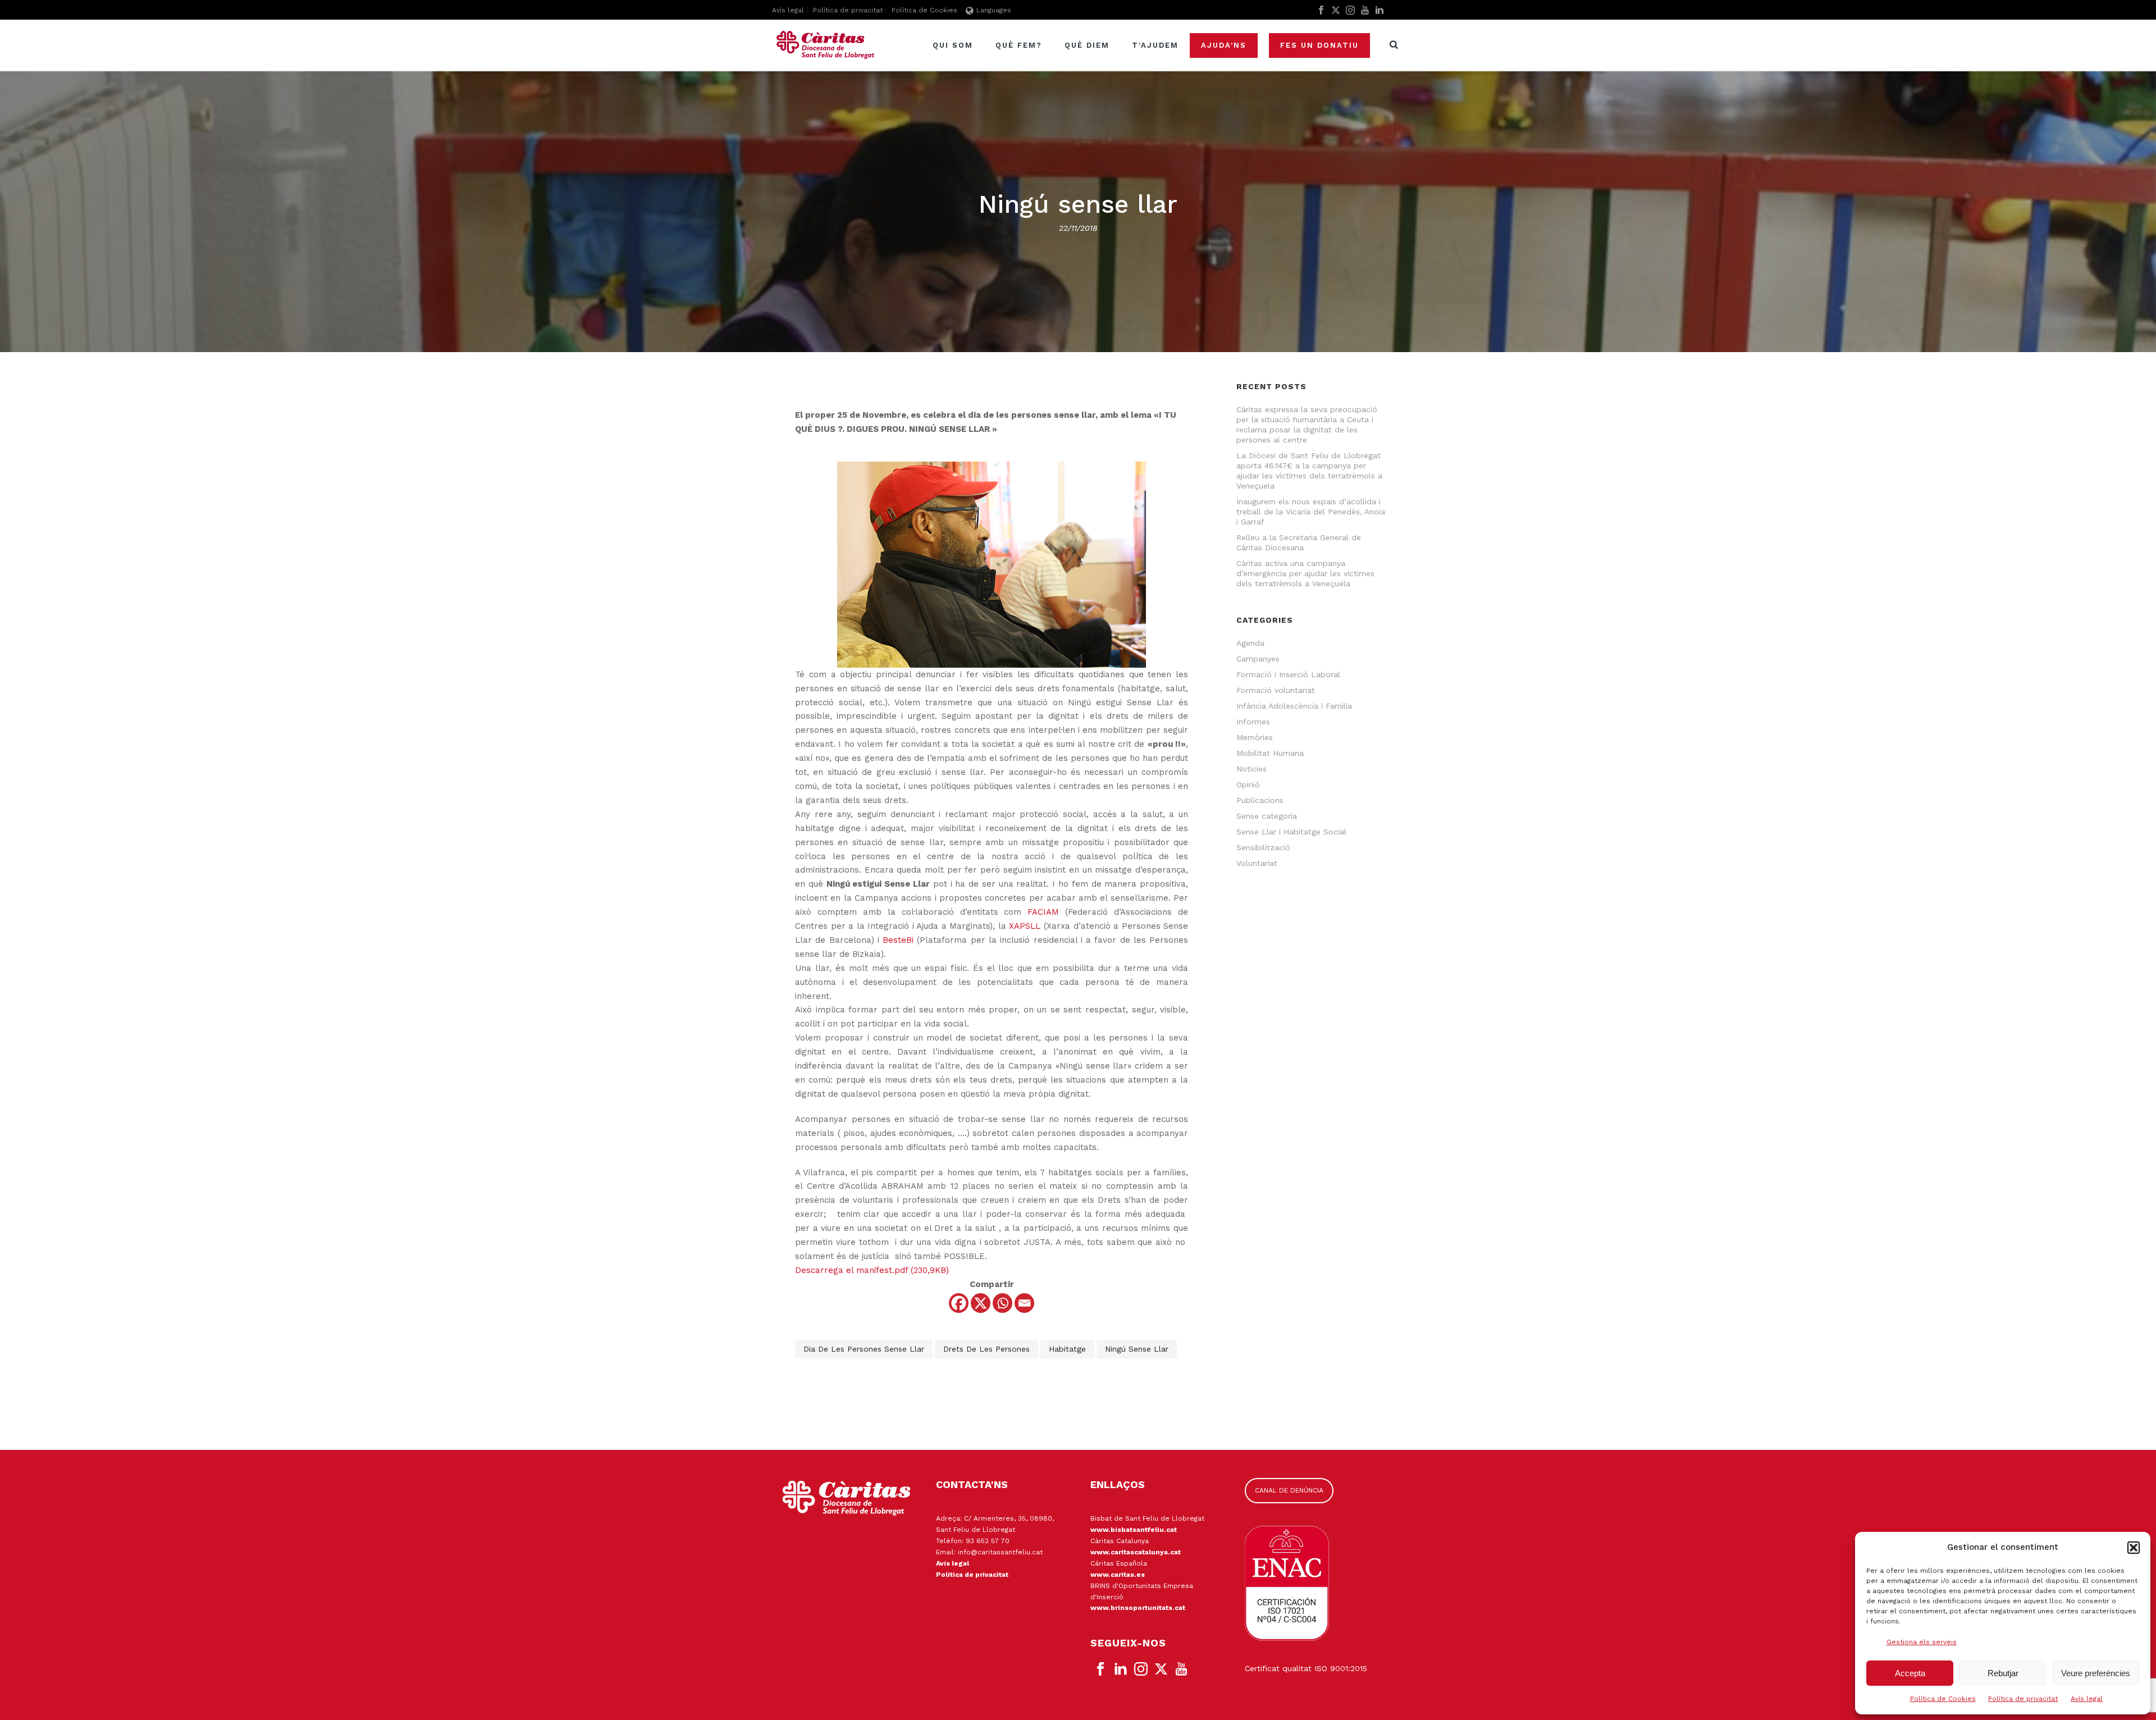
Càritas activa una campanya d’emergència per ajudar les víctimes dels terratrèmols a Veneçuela (1305, 573)
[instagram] (1141, 1669)
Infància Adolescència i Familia (1294, 706)
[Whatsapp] (1002, 1303)
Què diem (1087, 45)
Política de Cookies (1943, 1699)
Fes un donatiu (1319, 45)
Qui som (953, 45)
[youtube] (1181, 1669)
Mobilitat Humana (1270, 753)
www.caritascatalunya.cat (1136, 1552)
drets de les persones (986, 1349)
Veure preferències (2096, 1673)
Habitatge (1067, 1349)
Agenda (1250, 643)
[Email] (1024, 1303)
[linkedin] (1121, 1669)
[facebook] (1100, 1669)
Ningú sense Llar (1137, 1349)
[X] (981, 1303)
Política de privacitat (2023, 1699)
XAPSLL (1025, 926)
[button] (2134, 1548)
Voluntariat (1257, 863)
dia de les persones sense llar (864, 1349)
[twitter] (1161, 1669)
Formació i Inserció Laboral (1288, 674)
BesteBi (898, 940)
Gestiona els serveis (1922, 1642)
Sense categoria (1267, 816)
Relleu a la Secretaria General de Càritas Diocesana (1299, 542)
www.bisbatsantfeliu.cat (1134, 1530)
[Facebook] (959, 1303)
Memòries (1255, 737)
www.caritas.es (1118, 1575)
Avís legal (2087, 1699)
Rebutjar (2003, 1673)
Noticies (1251, 769)
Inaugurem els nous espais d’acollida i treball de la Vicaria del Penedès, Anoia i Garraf (1311, 512)
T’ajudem (1155, 45)
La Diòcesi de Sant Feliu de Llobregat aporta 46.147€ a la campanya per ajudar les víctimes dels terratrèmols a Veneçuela (1309, 471)
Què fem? (1019, 45)
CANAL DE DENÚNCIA (1289, 1490)
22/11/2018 (1078, 228)
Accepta (1910, 1673)
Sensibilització (1263, 847)
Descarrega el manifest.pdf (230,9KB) (872, 1270)
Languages (994, 10)
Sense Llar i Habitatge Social (1291, 832)
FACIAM (1043, 912)
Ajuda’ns (1224, 45)
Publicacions (1260, 800)
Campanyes (1258, 659)
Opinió (1248, 784)
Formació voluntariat (1276, 690)
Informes (1253, 722)
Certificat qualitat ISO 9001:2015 (1306, 1668)
